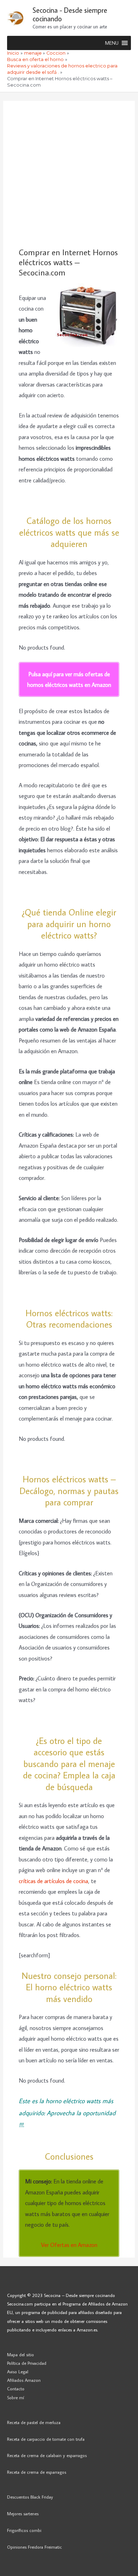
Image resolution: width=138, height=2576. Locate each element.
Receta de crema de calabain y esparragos (47, 2455)
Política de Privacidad (27, 2363)
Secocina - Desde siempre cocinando (70, 14)
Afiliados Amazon (24, 2380)
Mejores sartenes (23, 2514)
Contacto (16, 2389)
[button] (112, 43)
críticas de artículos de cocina (53, 1881)
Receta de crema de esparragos (37, 2472)
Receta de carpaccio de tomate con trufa (46, 2439)
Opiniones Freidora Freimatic (34, 2547)
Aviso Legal (18, 2372)
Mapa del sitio (21, 2355)
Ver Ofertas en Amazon (69, 2245)
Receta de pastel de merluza (34, 2422)
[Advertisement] (69, 174)
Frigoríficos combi (24, 2530)
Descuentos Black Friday (30, 2497)
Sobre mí (16, 2397)
